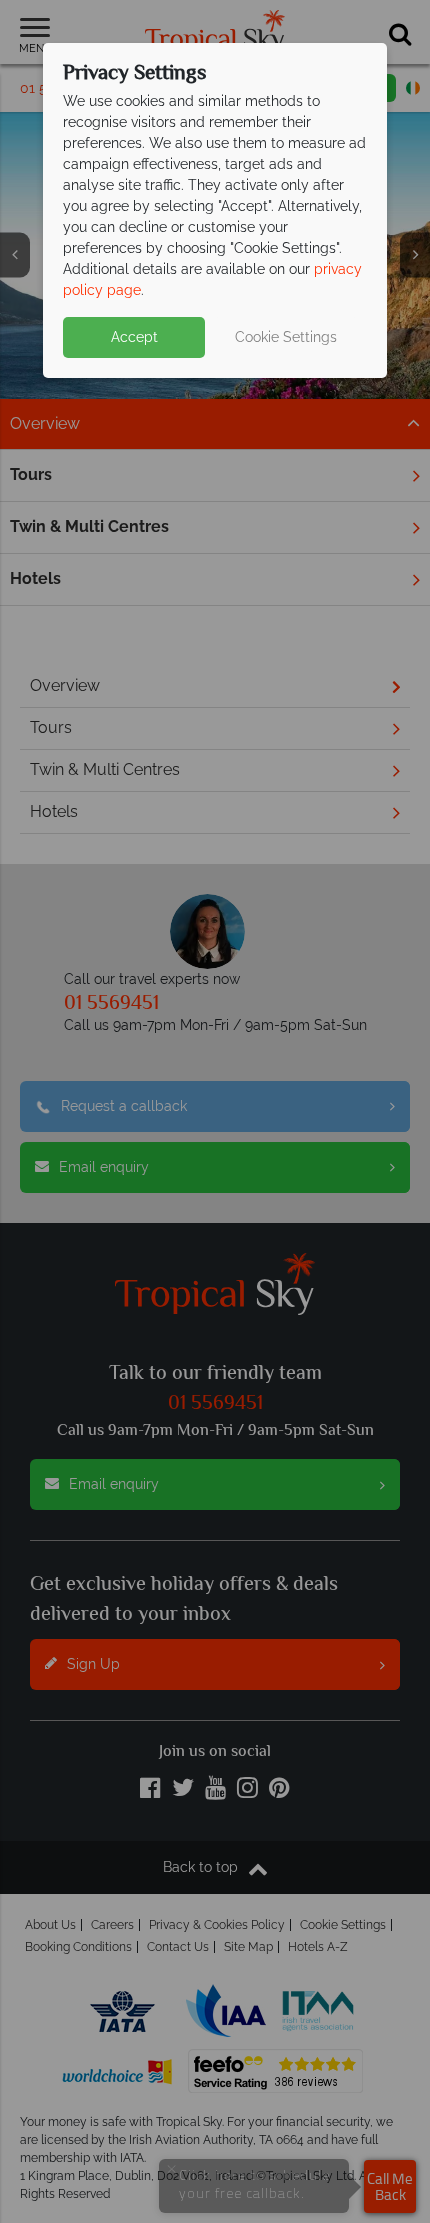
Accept (134, 337)
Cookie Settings (286, 337)
